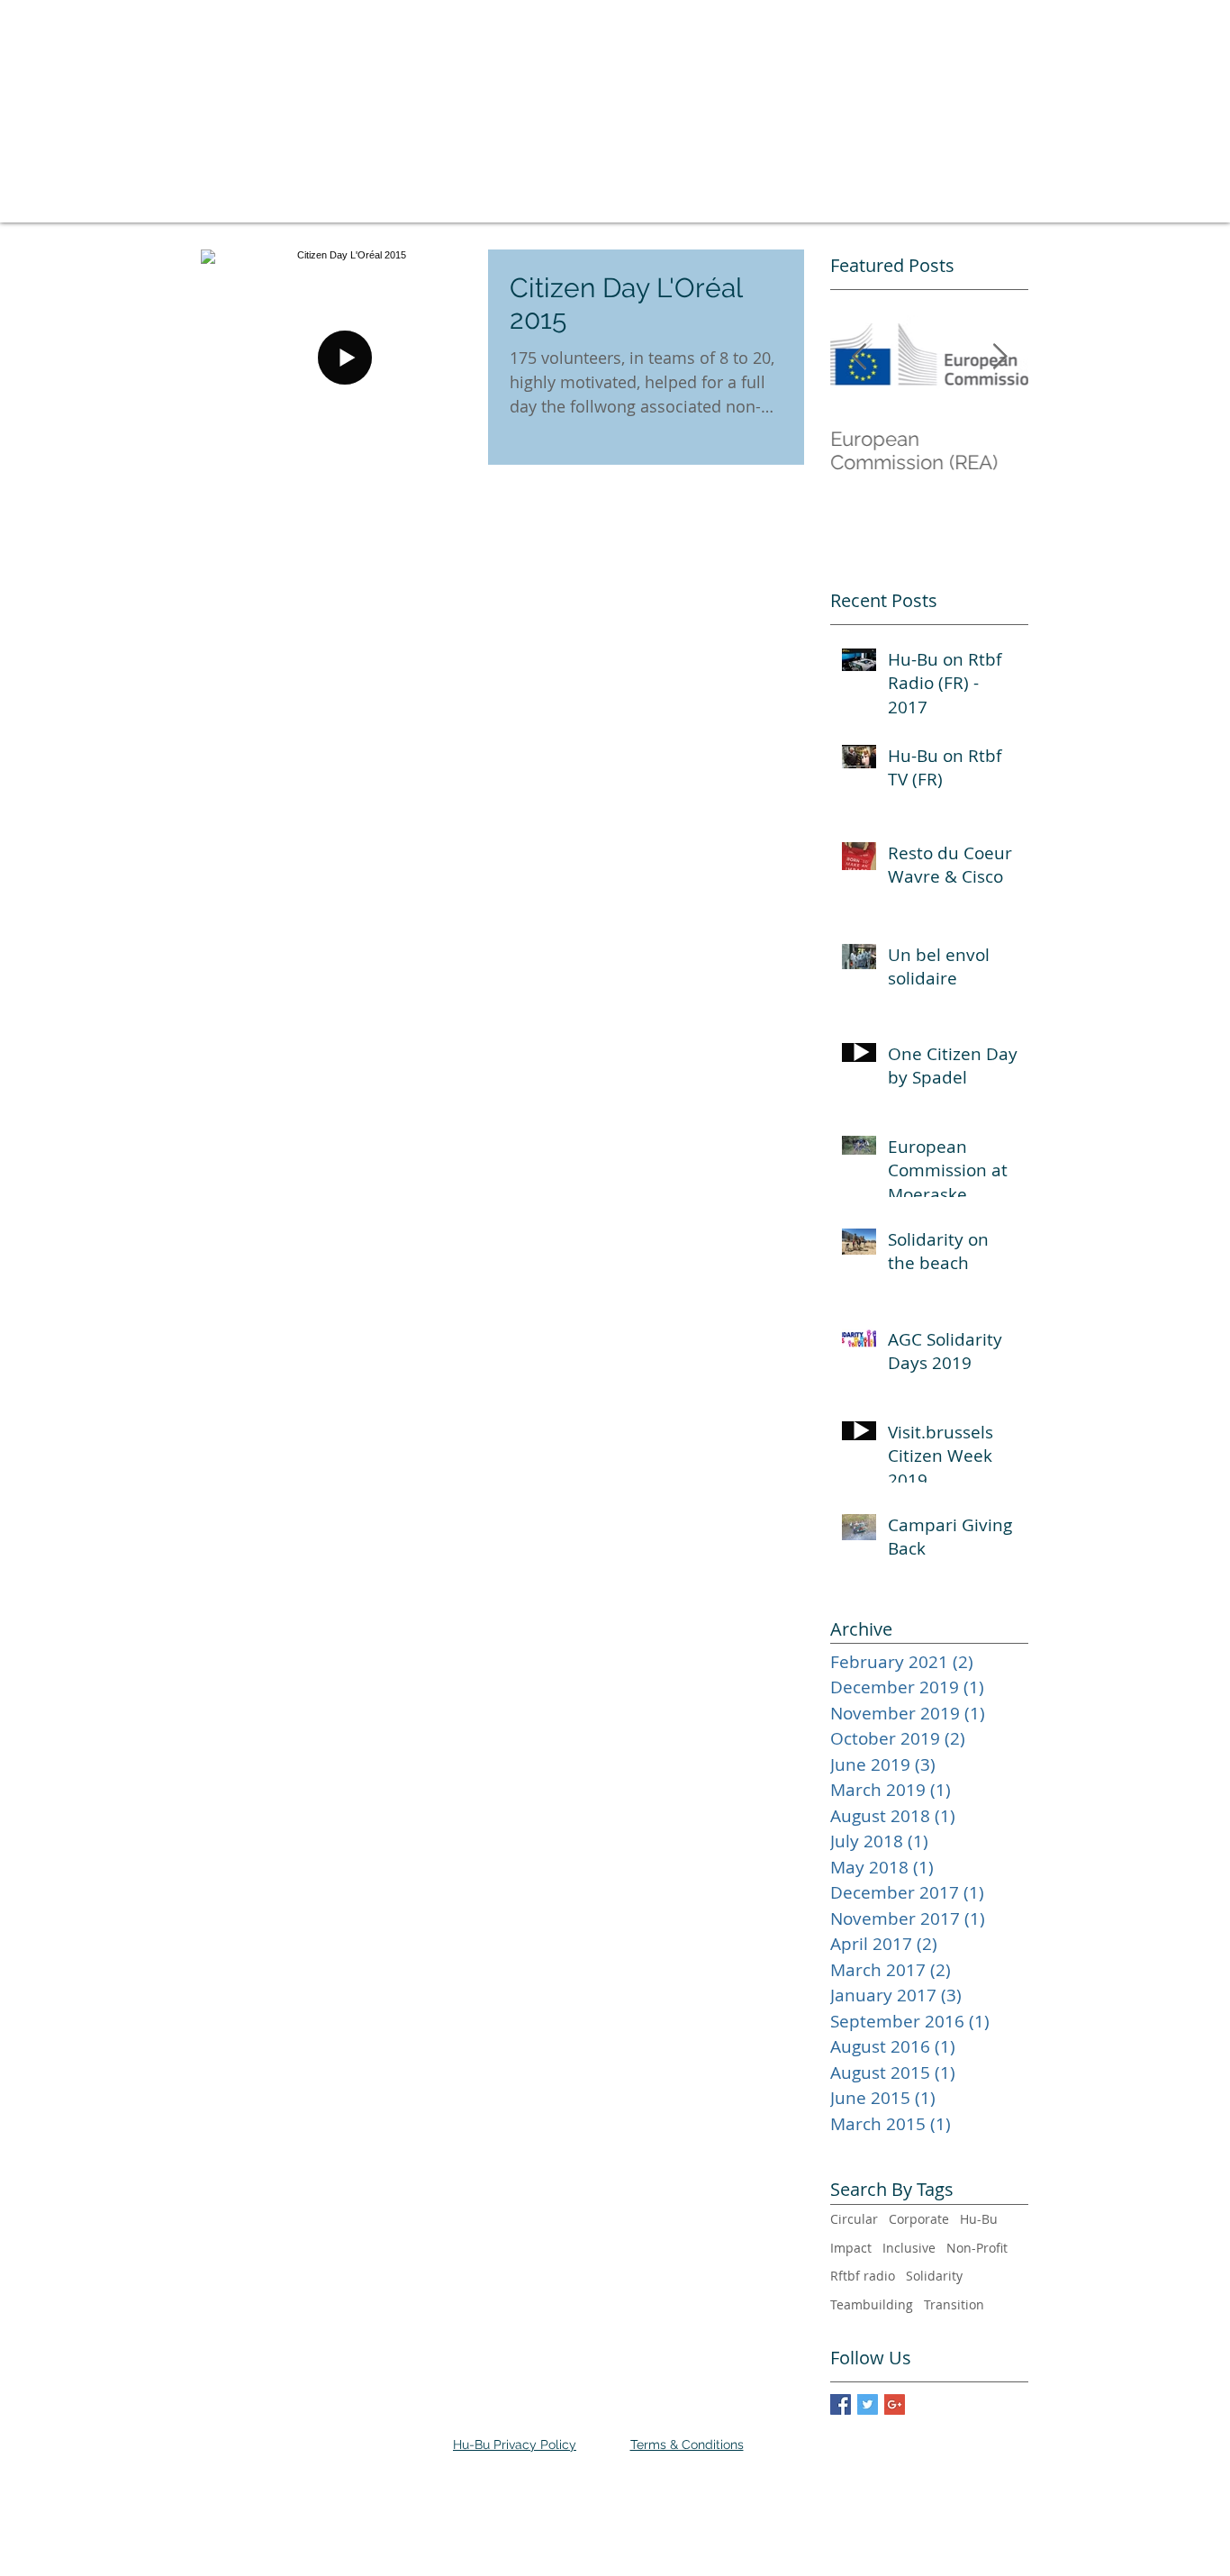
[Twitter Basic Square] (868, 2404)
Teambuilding (872, 2304)
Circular (854, 2219)
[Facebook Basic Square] (841, 2404)
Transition (954, 2304)
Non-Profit (977, 2248)
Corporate (919, 2219)
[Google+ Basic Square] (895, 2404)
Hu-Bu (979, 2219)
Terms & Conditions (687, 2444)
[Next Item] (999, 357)
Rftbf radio (863, 2276)
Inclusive (909, 2248)
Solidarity (934, 2276)
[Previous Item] (859, 357)
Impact (851, 2248)
